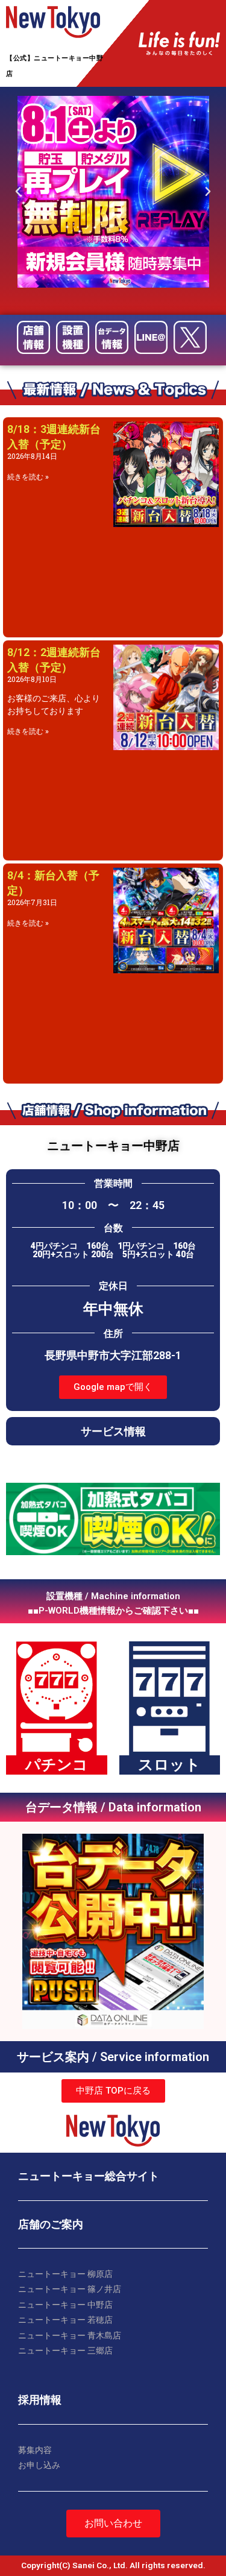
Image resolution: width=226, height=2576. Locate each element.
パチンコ (57, 1765)
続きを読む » (28, 477)
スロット (169, 1765)
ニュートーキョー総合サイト (89, 2176)
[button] (113, 1387)
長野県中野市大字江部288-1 (113, 1355)
